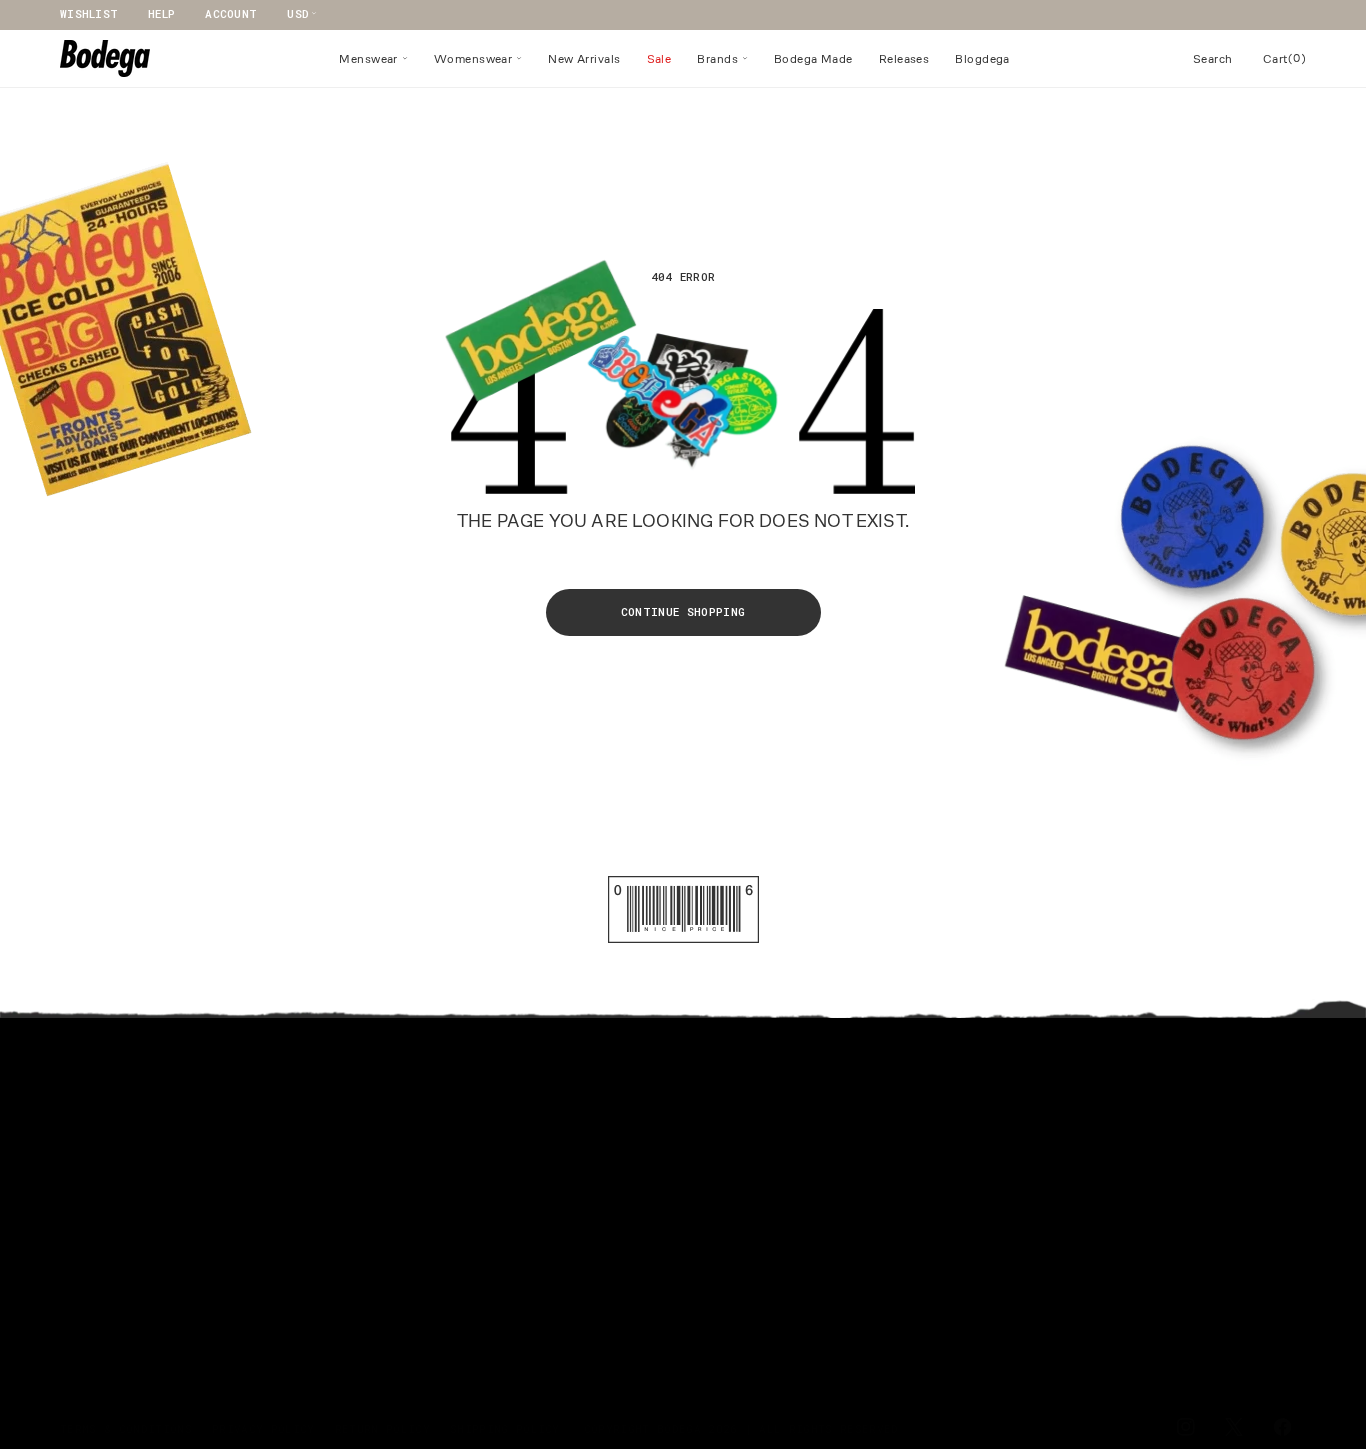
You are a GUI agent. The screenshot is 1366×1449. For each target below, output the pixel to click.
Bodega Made (100, 1191)
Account (231, 13)
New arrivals (104, 1157)
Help (161, 13)
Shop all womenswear (129, 1123)
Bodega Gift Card (118, 1325)
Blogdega (89, 1291)
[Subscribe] (1283, 1335)
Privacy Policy (263, 1428)
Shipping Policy (505, 1428)
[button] (373, 59)
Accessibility (406, 1224)
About (675, 1090)
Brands (82, 1224)
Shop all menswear (122, 1090)
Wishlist (89, 13)
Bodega (679, 1428)
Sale (74, 1258)
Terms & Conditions (126, 1428)
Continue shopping (683, 611)
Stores (381, 1157)
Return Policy (382, 1428)
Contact (384, 1123)
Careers (384, 1191)
